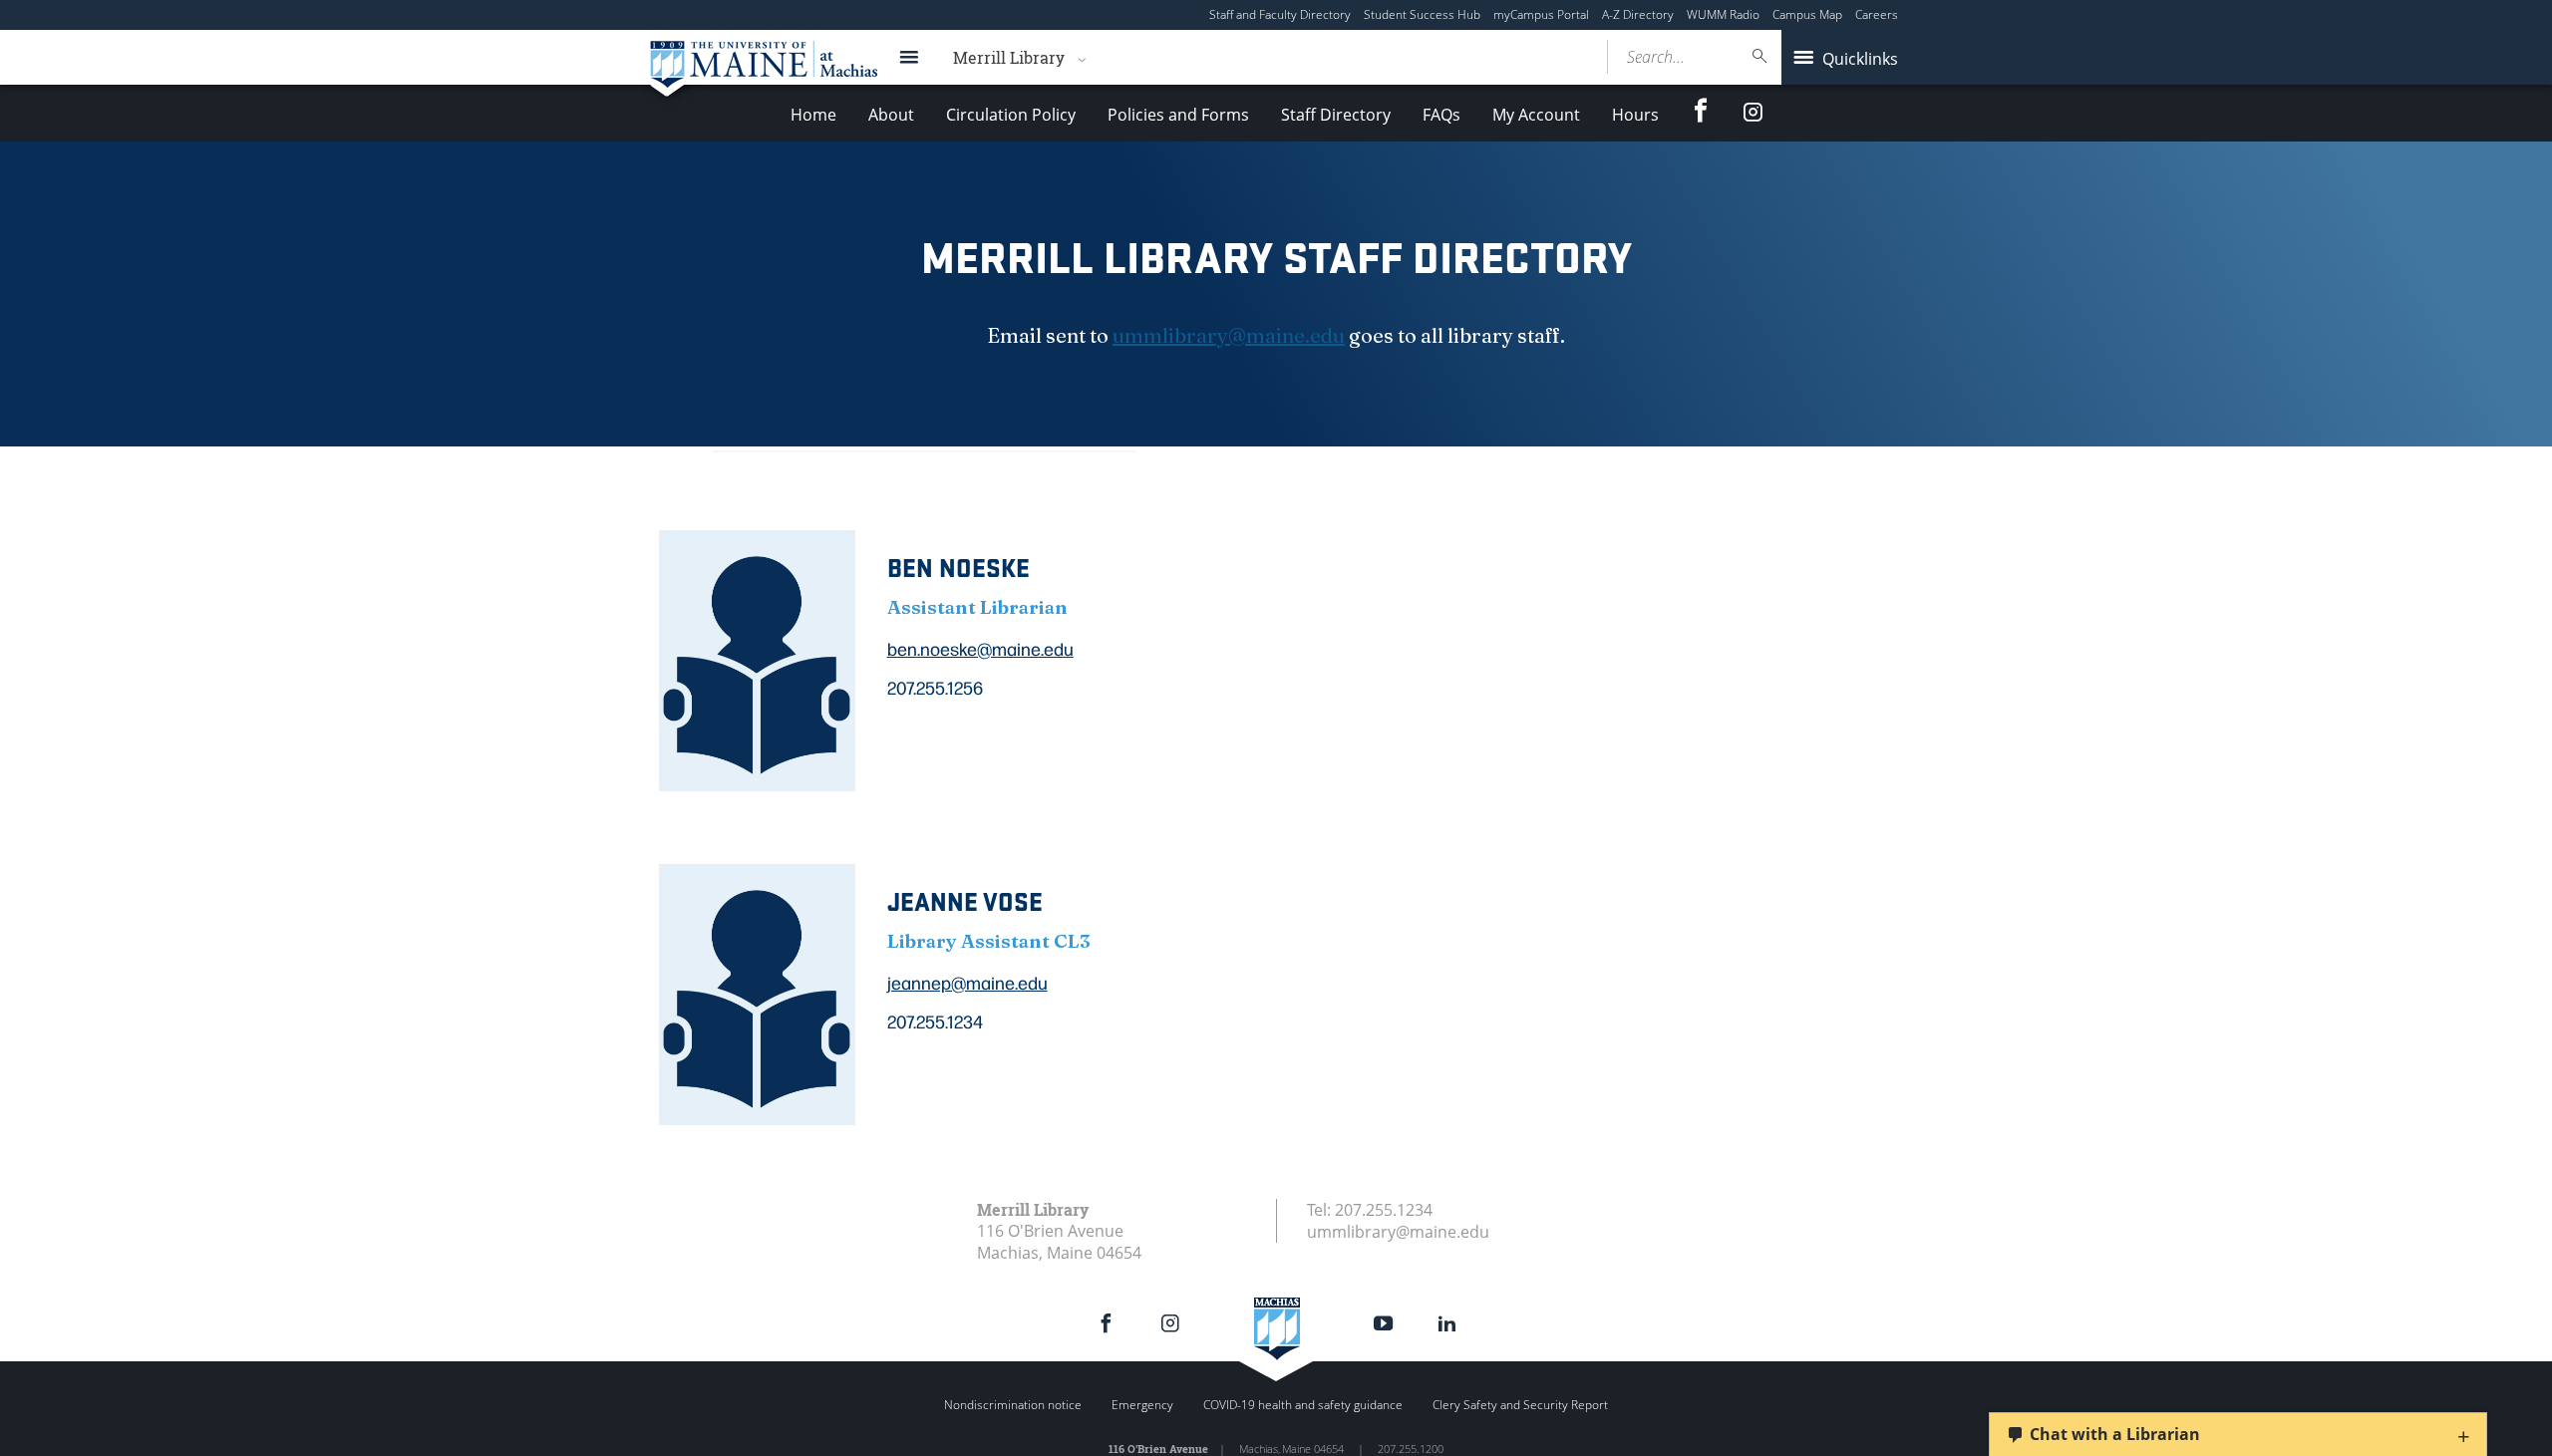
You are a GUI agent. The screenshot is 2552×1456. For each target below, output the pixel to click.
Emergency (1142, 1405)
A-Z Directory (1638, 14)
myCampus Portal (1541, 14)
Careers (1877, 14)
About (891, 115)
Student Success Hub (1422, 14)
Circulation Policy (1011, 115)
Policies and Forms (1178, 115)
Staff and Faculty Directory (1280, 14)
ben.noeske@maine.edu (980, 648)
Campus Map (1807, 14)
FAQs (1441, 115)
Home (813, 115)
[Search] (1760, 56)
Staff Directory (1336, 115)
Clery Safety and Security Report (1520, 1405)
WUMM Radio (1723, 14)
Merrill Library (1009, 57)
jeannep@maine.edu (967, 982)
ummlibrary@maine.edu (1229, 335)
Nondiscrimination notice (1013, 1405)
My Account (1536, 115)
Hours (1635, 115)
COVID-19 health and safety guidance (1303, 1405)
